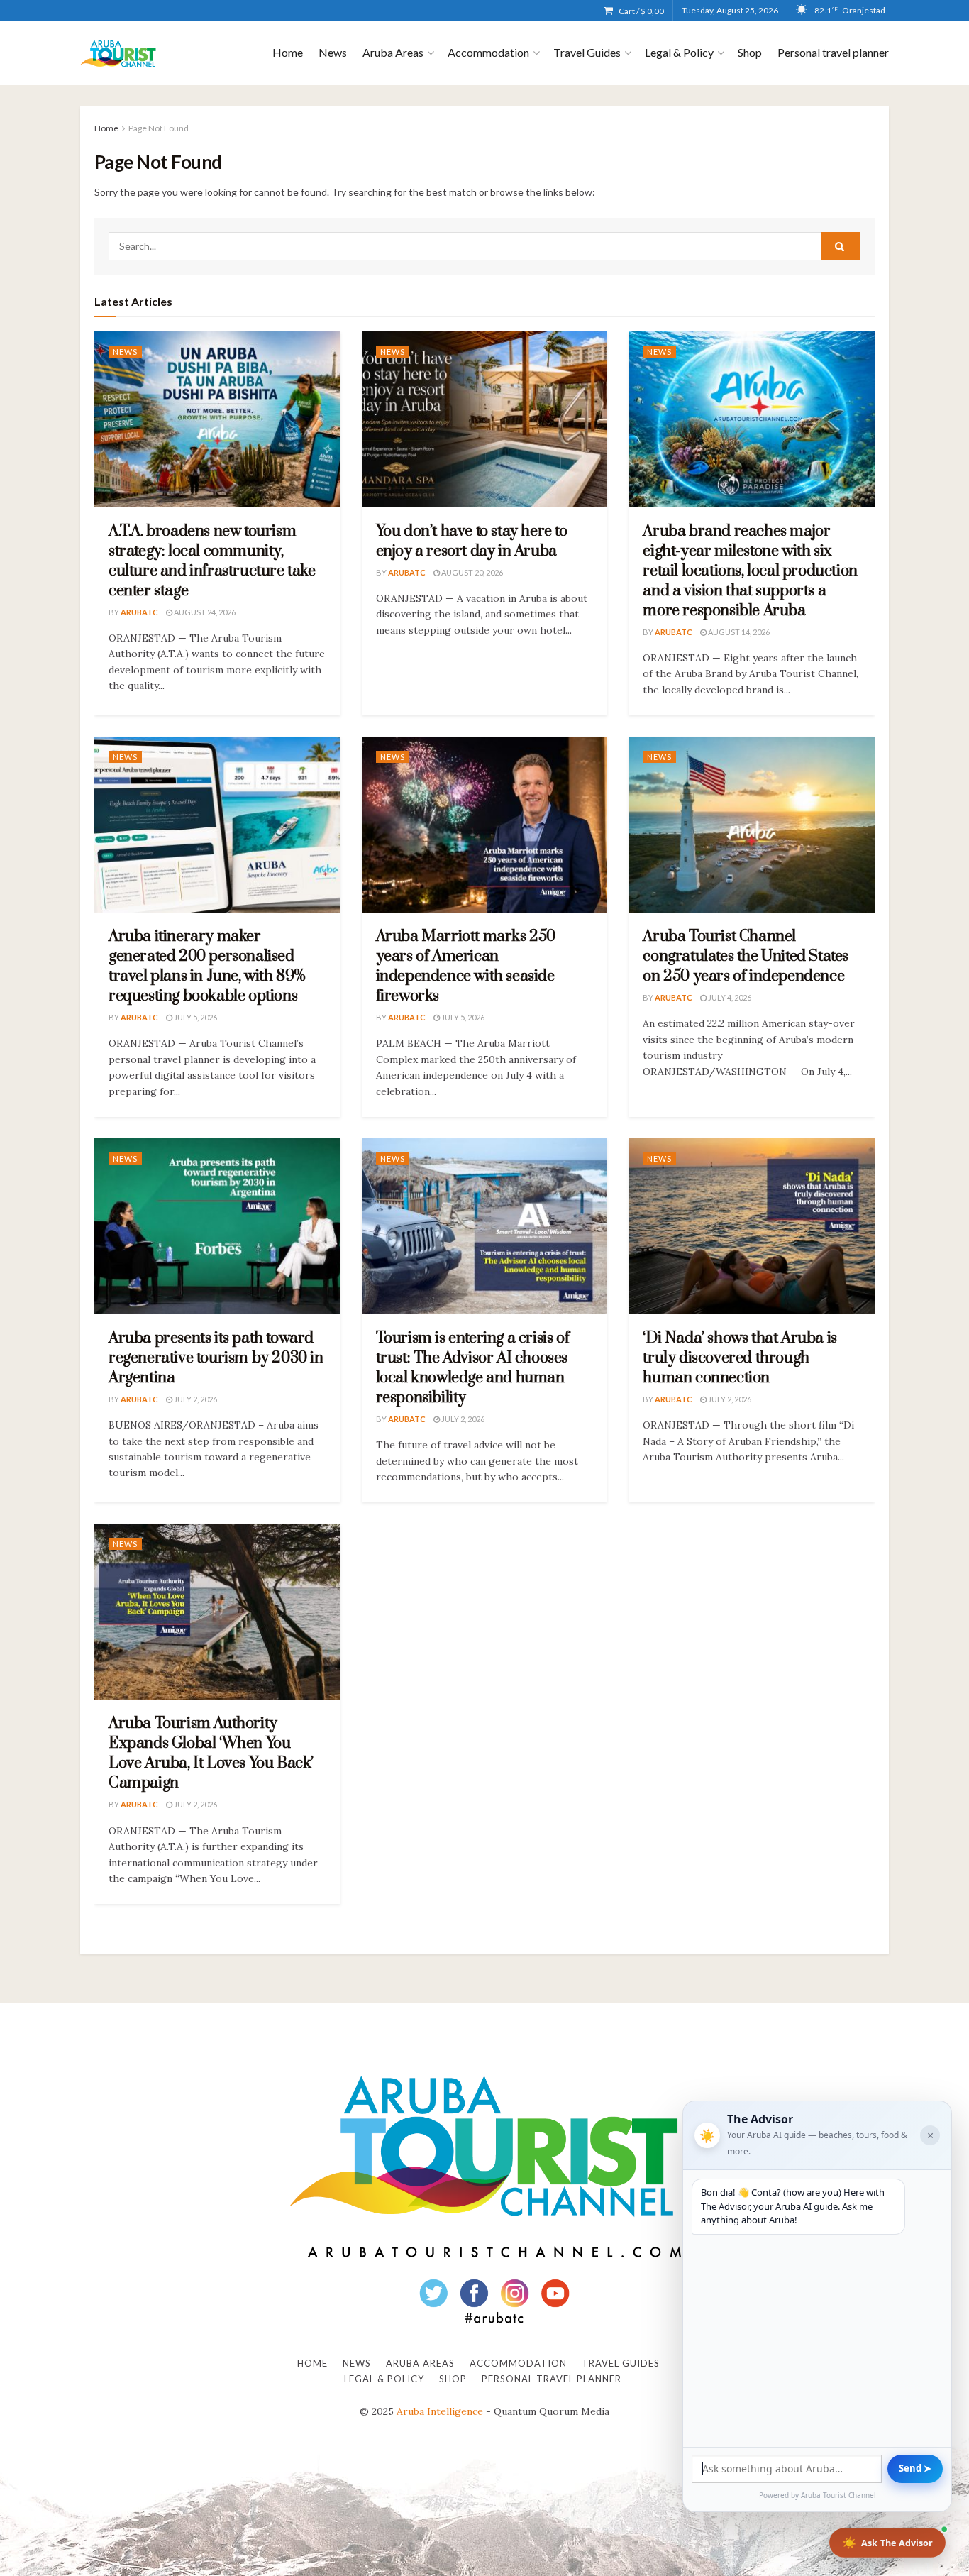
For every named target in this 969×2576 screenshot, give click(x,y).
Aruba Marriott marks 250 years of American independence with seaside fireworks (466, 966)
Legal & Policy (679, 52)
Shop (750, 52)
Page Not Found (159, 128)
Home (288, 52)
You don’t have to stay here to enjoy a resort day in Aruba (472, 541)
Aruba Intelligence (440, 2411)
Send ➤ (915, 2468)
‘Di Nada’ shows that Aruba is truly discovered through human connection (740, 1358)
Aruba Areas (393, 52)
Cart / (641, 11)
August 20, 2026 (471, 572)
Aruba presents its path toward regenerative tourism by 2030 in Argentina (216, 1358)
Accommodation (488, 52)
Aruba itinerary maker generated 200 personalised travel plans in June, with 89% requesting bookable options (207, 966)
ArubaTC (139, 612)
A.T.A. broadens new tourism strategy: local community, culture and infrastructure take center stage (212, 561)
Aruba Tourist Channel (838, 2495)
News (333, 52)
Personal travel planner (833, 52)
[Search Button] (841, 246)
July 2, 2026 (195, 1399)
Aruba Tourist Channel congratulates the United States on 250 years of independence (746, 956)
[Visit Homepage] (118, 54)
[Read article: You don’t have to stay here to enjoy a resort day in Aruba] (485, 419)
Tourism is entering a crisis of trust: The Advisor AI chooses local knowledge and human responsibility (473, 1368)
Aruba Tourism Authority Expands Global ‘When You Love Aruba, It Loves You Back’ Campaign (211, 1753)
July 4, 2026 (729, 997)
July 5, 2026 (195, 1017)
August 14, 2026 (738, 632)
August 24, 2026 (204, 612)
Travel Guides (587, 52)
